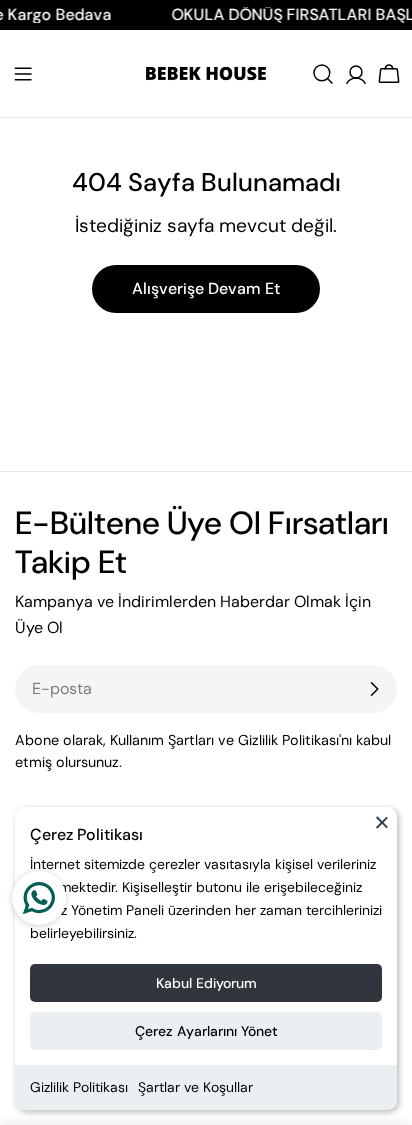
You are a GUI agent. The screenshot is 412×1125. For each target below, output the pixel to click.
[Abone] (374, 689)
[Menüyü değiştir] (23, 74)
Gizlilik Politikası (79, 1087)
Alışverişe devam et (206, 288)
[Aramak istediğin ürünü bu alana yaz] (323, 74)
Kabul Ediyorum (206, 983)
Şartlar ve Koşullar (195, 1087)
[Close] (382, 831)
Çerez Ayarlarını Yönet (206, 1031)
